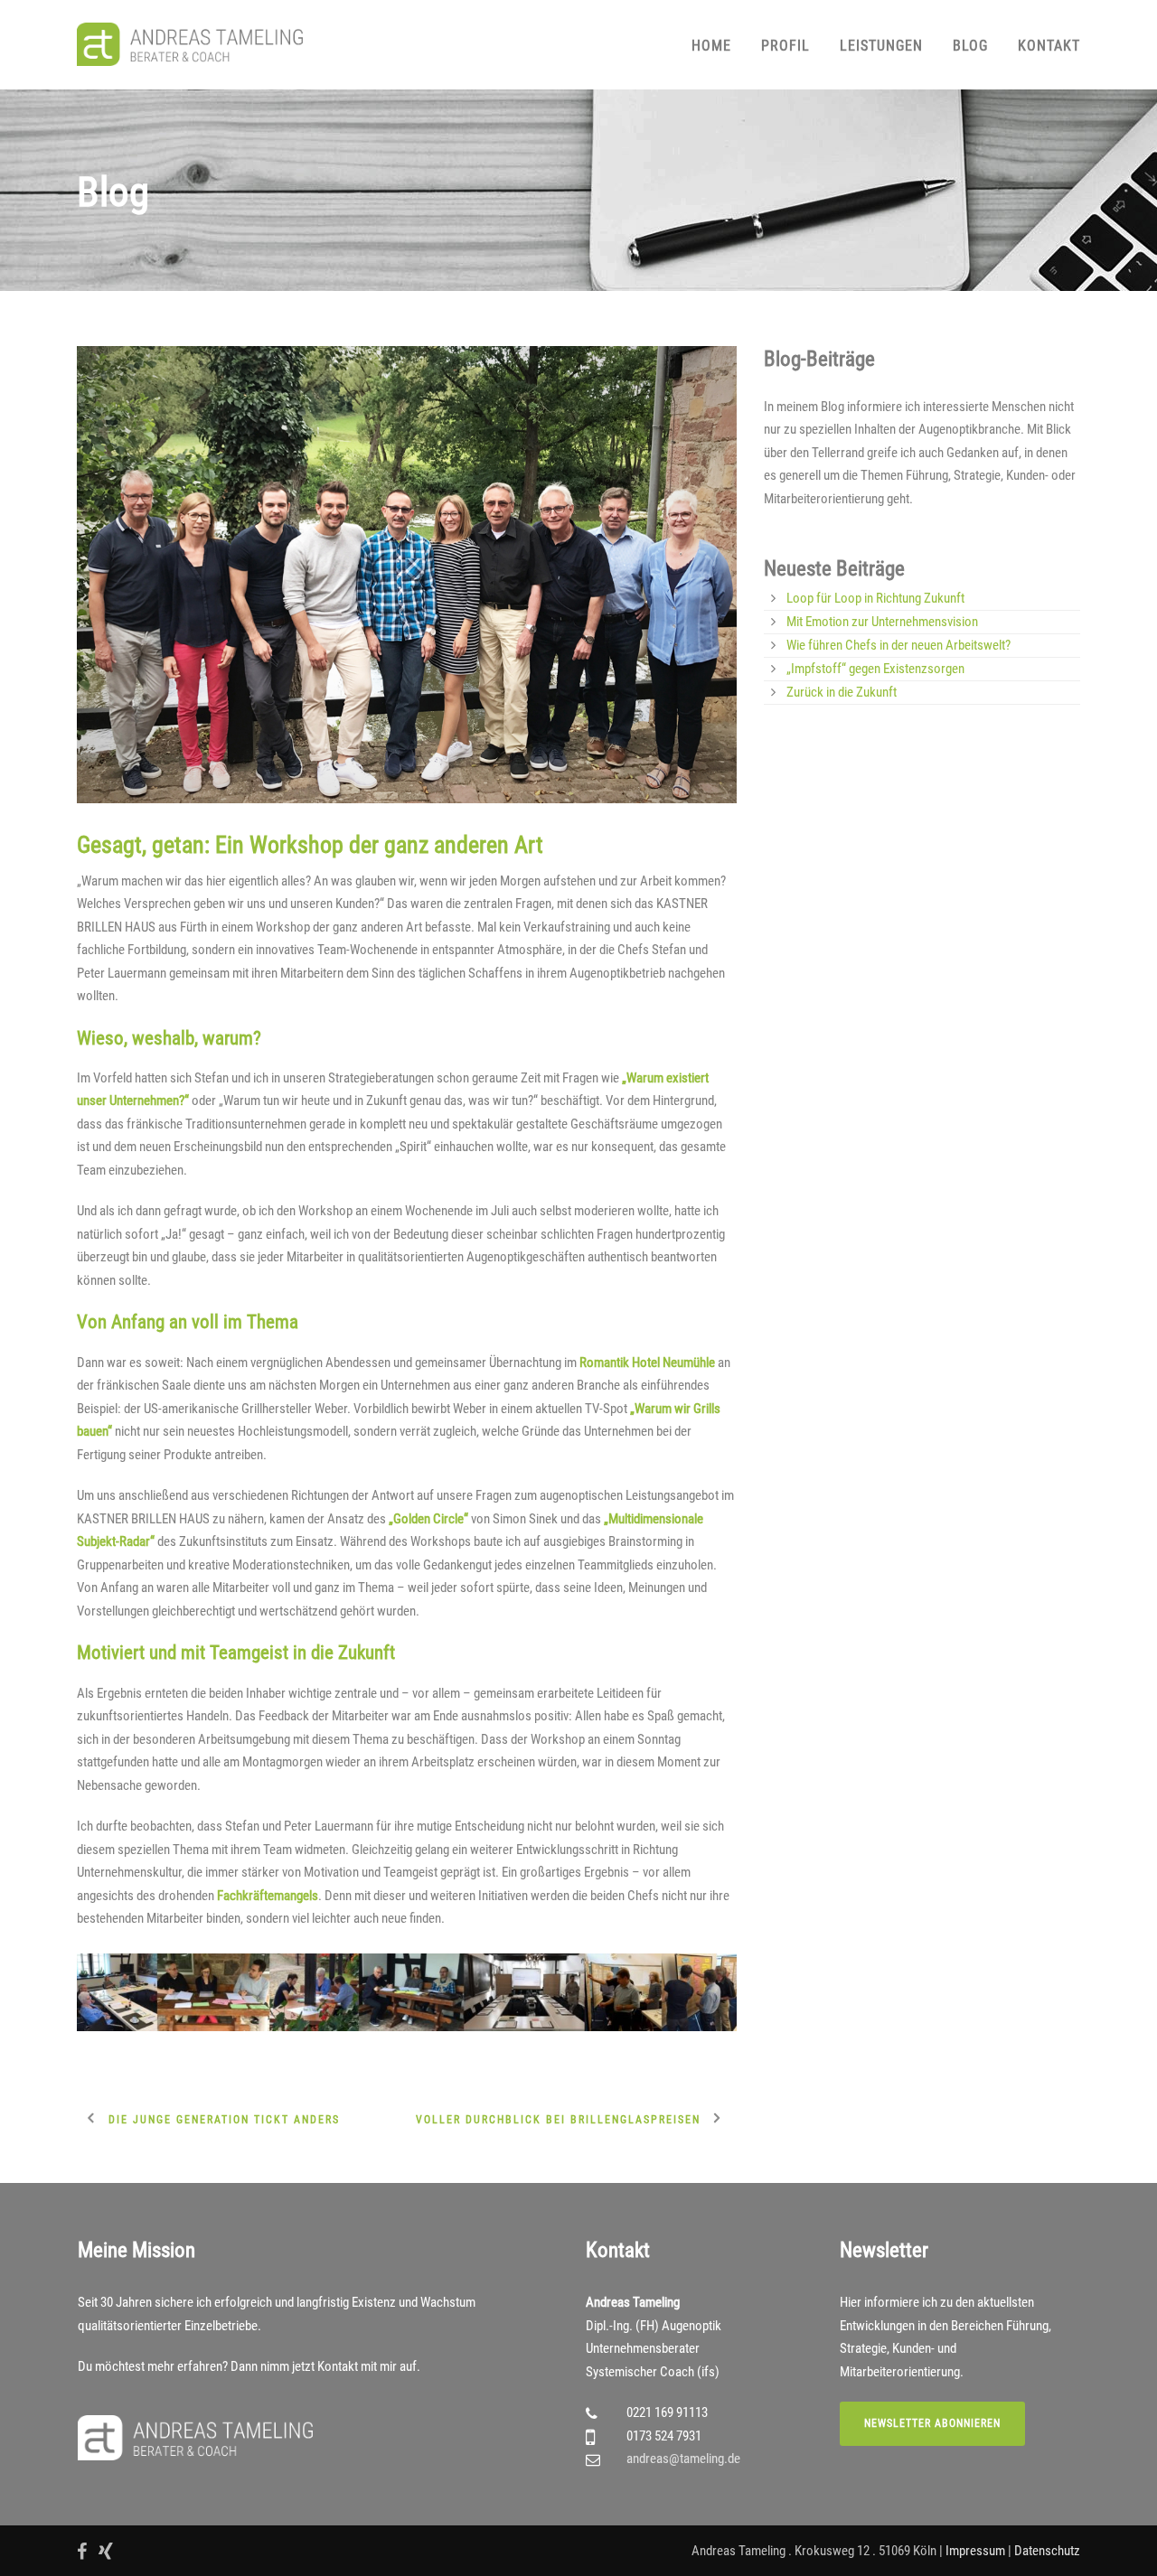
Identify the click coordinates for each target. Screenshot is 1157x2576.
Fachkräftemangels (268, 1896)
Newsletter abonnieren (932, 2423)
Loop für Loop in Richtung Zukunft (875, 598)
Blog (970, 46)
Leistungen (881, 46)
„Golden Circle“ (428, 1519)
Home (711, 46)
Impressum (975, 2551)
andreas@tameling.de (683, 2459)
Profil (785, 46)
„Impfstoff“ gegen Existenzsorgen (875, 669)
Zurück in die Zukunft (842, 692)
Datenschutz (1047, 2551)
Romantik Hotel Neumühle (647, 1363)
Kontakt (1049, 46)
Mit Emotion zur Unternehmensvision (882, 622)
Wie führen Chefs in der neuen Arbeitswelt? (898, 645)
